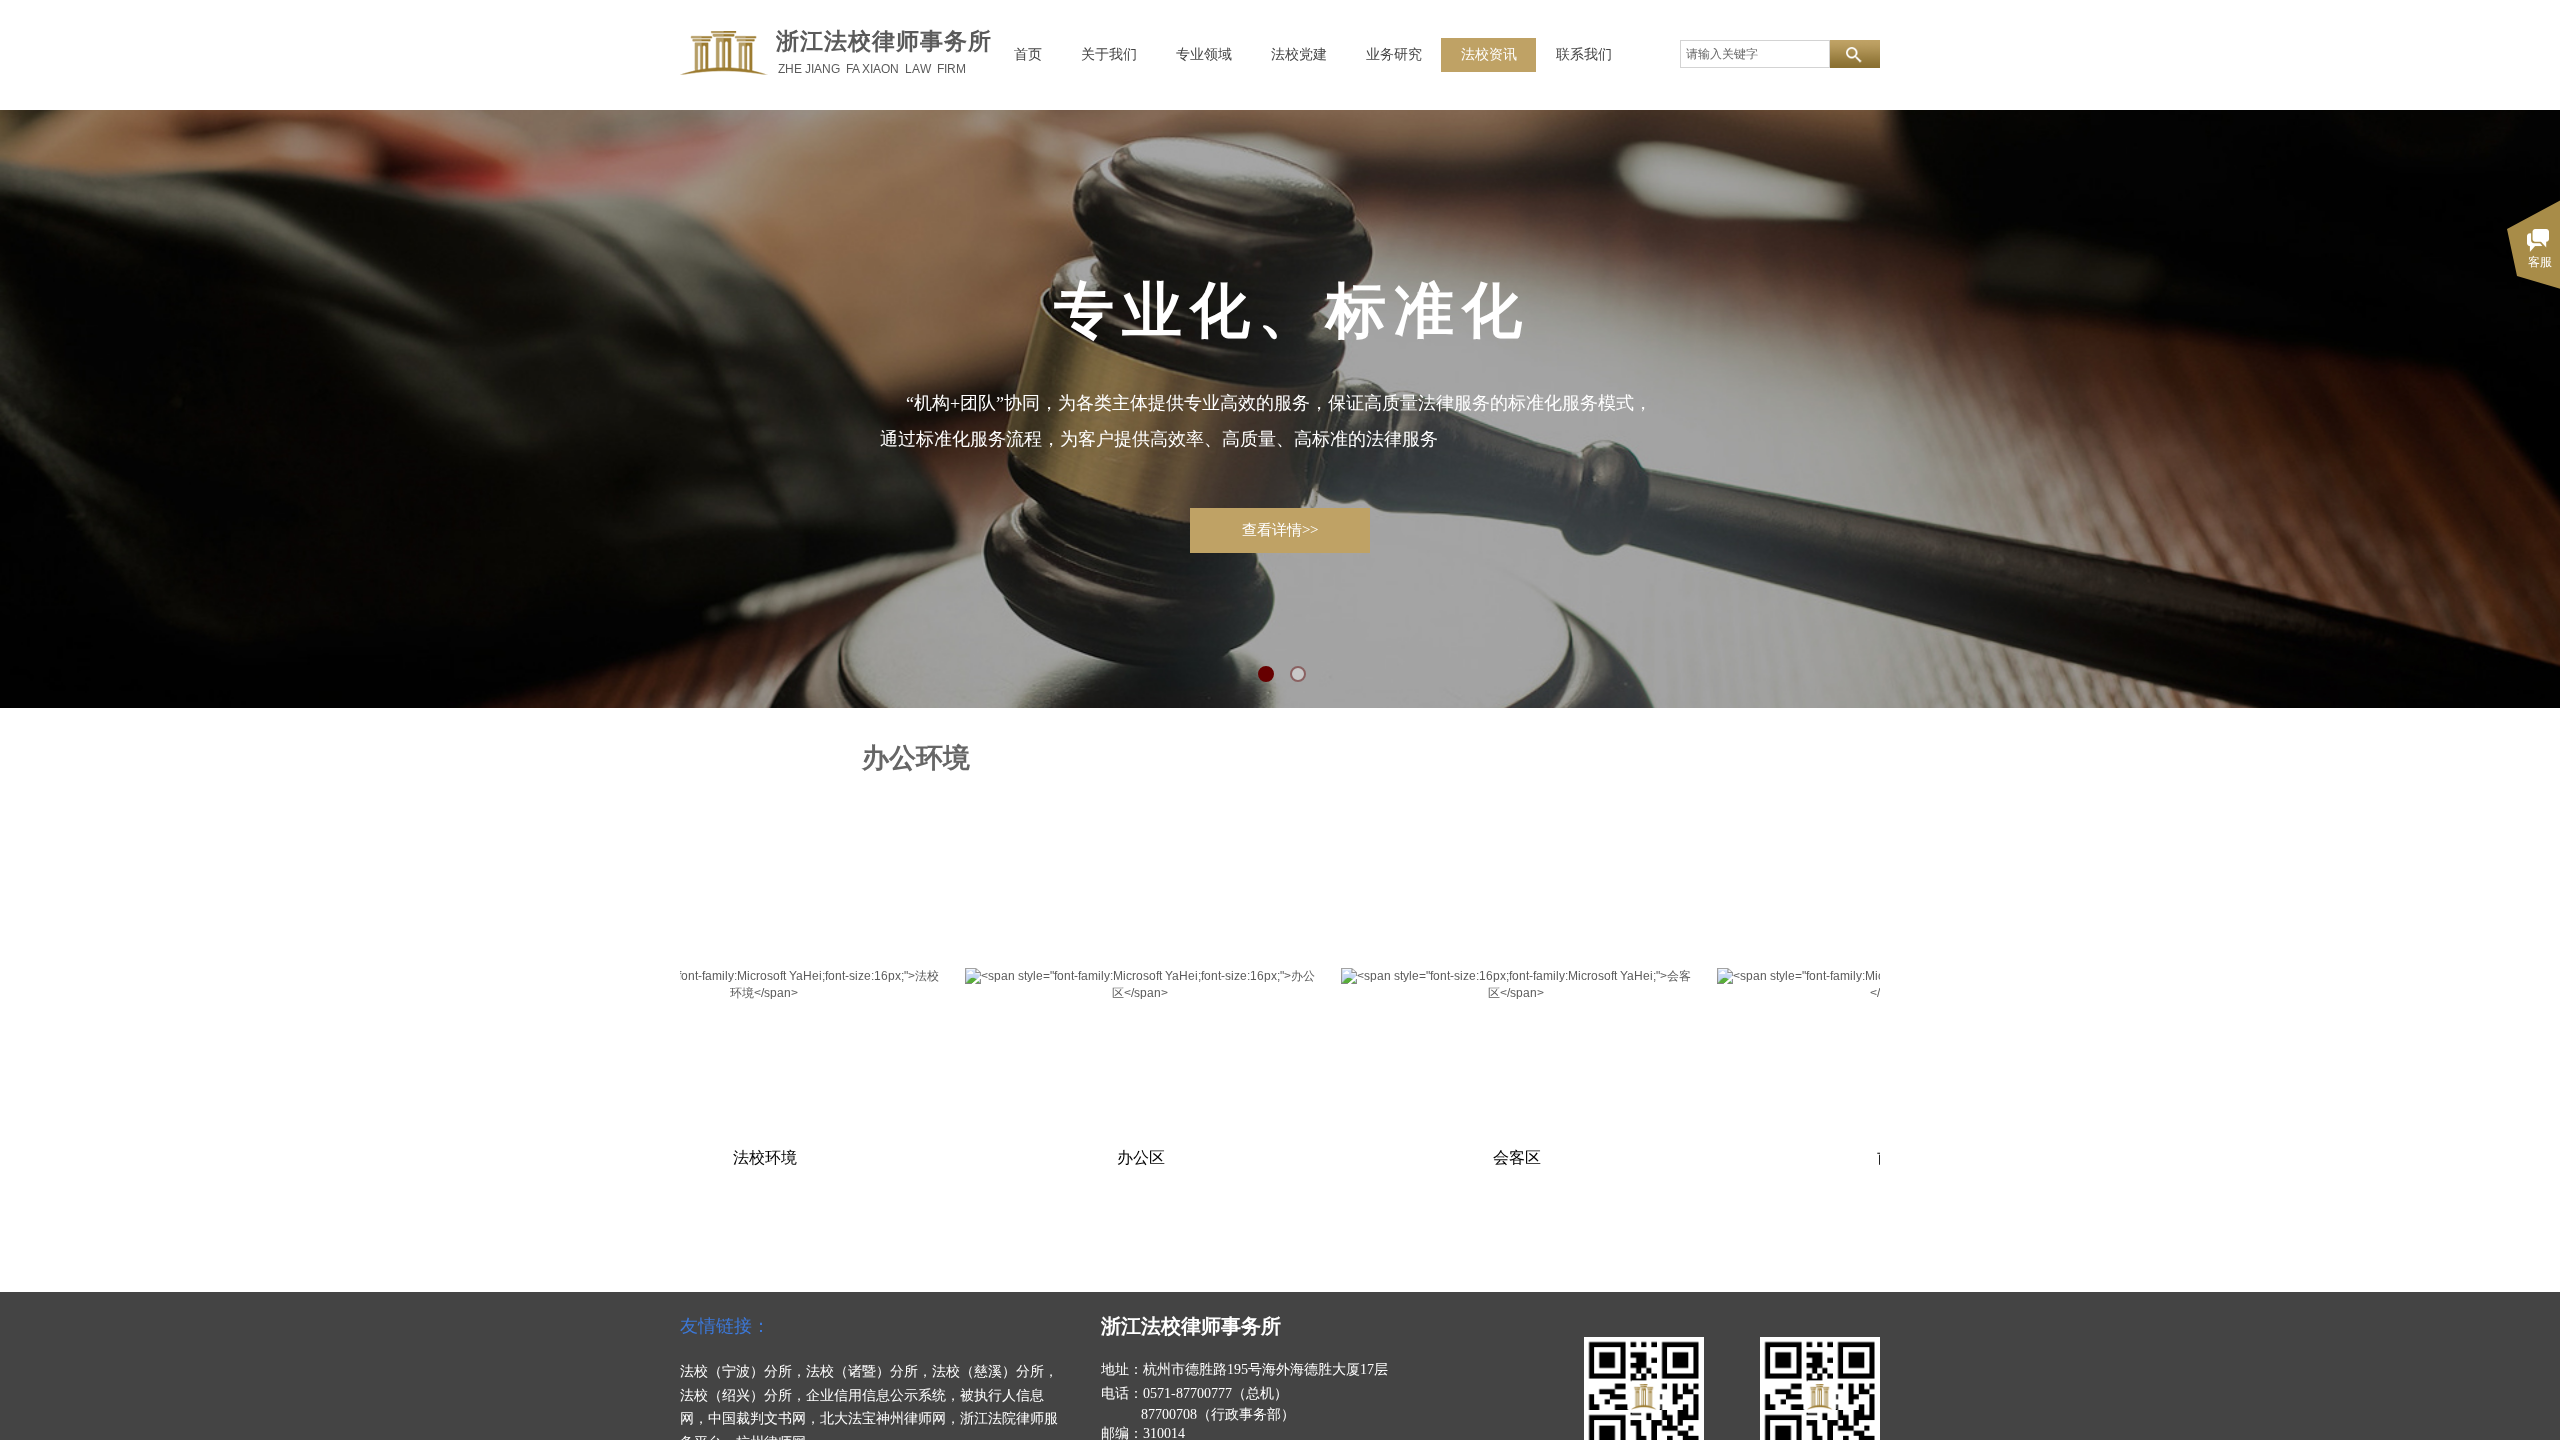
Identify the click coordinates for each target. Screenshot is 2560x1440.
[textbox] (1755, 54)
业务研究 (1394, 54)
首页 (1028, 54)
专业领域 (1204, 54)
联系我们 (1584, 54)
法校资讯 (1489, 54)
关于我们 (1109, 54)
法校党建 (1299, 54)
